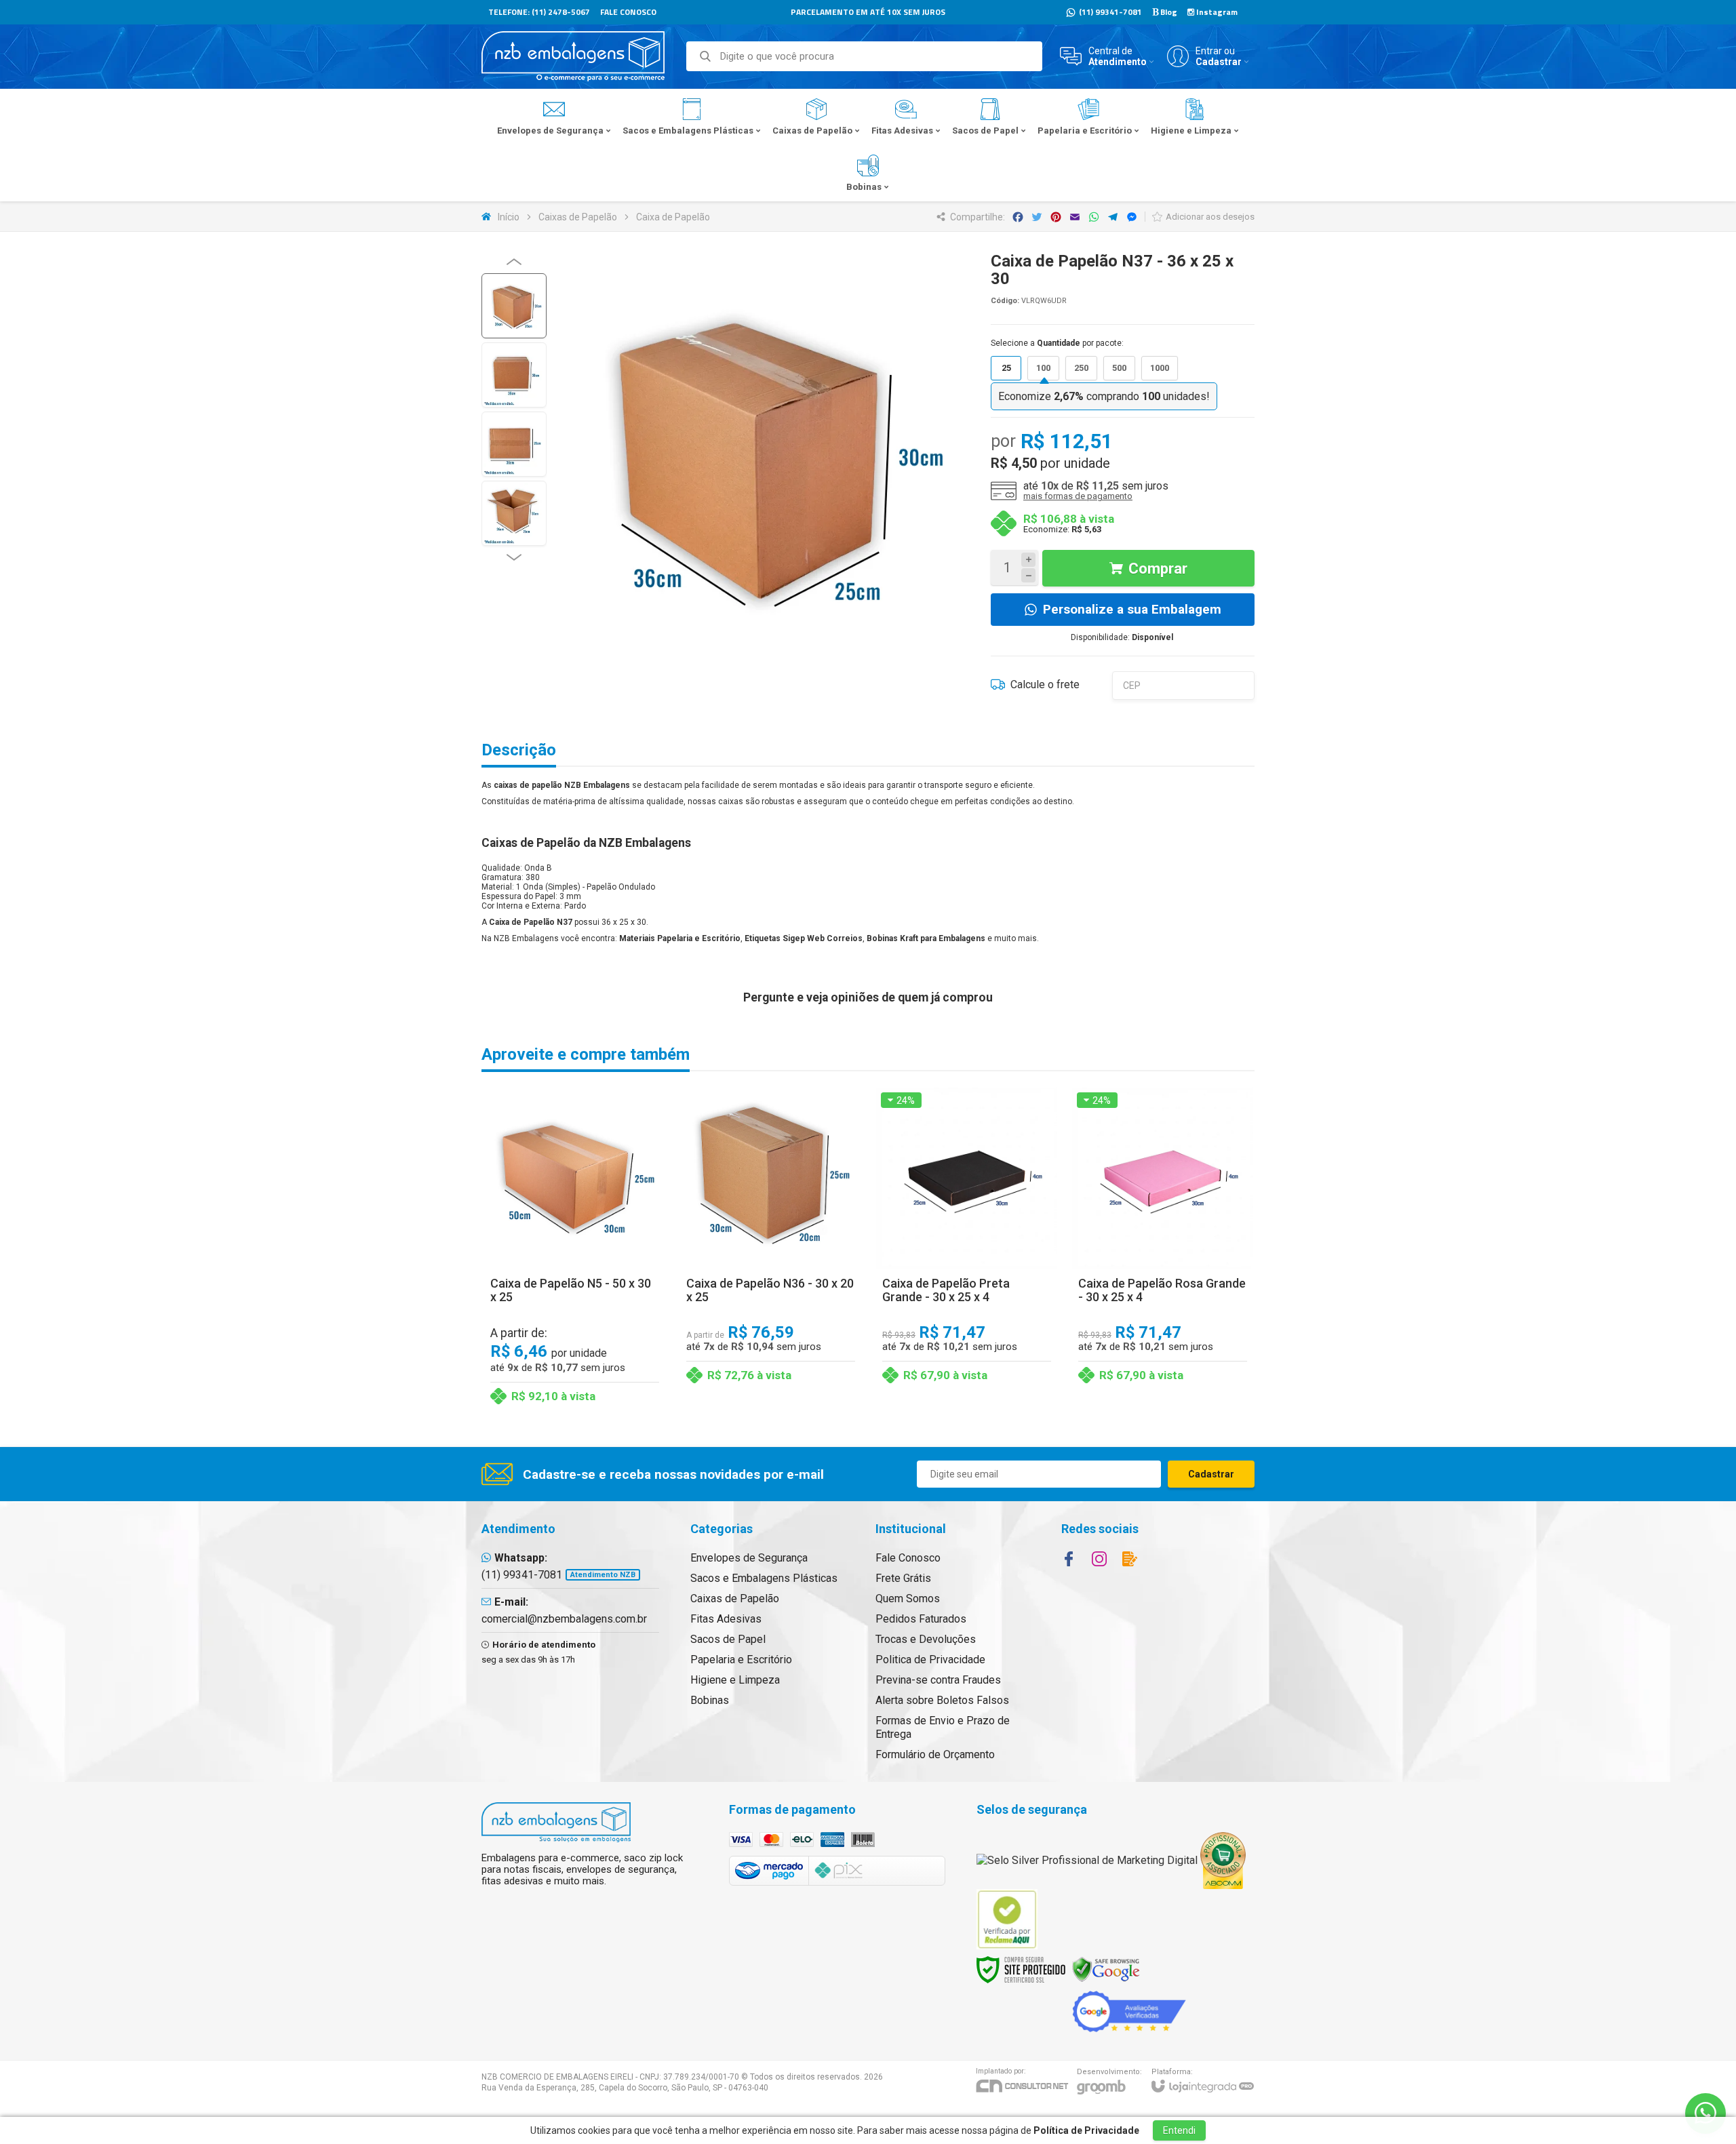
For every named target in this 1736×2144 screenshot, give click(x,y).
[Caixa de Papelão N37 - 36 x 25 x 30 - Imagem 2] (514, 375)
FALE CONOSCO (628, 12)
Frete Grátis (903, 1578)
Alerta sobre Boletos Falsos (942, 1700)
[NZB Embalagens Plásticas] (573, 56)
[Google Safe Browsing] (1106, 1969)
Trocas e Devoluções (926, 1639)
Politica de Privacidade (930, 1660)
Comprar (1158, 569)
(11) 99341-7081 (1109, 12)
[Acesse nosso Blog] (1130, 1559)
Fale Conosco (908, 1558)
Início (509, 217)
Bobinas (710, 1700)
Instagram (1216, 12)
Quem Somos (908, 1599)
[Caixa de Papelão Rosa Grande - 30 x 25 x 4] (1163, 1249)
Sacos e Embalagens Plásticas (764, 1578)
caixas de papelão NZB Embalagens (562, 785)
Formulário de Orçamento (935, 1754)
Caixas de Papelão (578, 217)
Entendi (1179, 2130)
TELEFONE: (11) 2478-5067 (539, 12)
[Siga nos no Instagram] (1099, 1559)
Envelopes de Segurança (749, 1558)
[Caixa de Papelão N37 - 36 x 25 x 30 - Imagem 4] (514, 513)
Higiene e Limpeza (735, 1680)
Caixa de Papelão (673, 217)
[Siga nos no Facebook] (1069, 1559)
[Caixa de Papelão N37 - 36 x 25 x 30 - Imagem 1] (514, 306)
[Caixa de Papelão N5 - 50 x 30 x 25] (575, 1249)
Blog (1168, 12)
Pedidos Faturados (921, 1619)
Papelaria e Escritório (741, 1660)
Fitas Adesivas (726, 1619)
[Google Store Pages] (1129, 2011)
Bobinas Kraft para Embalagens (926, 938)
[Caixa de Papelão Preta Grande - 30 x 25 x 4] (967, 1249)
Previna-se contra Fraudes (938, 1680)
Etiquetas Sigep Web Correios (804, 938)
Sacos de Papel (728, 1639)
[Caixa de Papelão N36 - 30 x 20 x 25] (771, 1249)
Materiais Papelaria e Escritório (680, 938)
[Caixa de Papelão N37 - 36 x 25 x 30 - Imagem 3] (514, 444)
